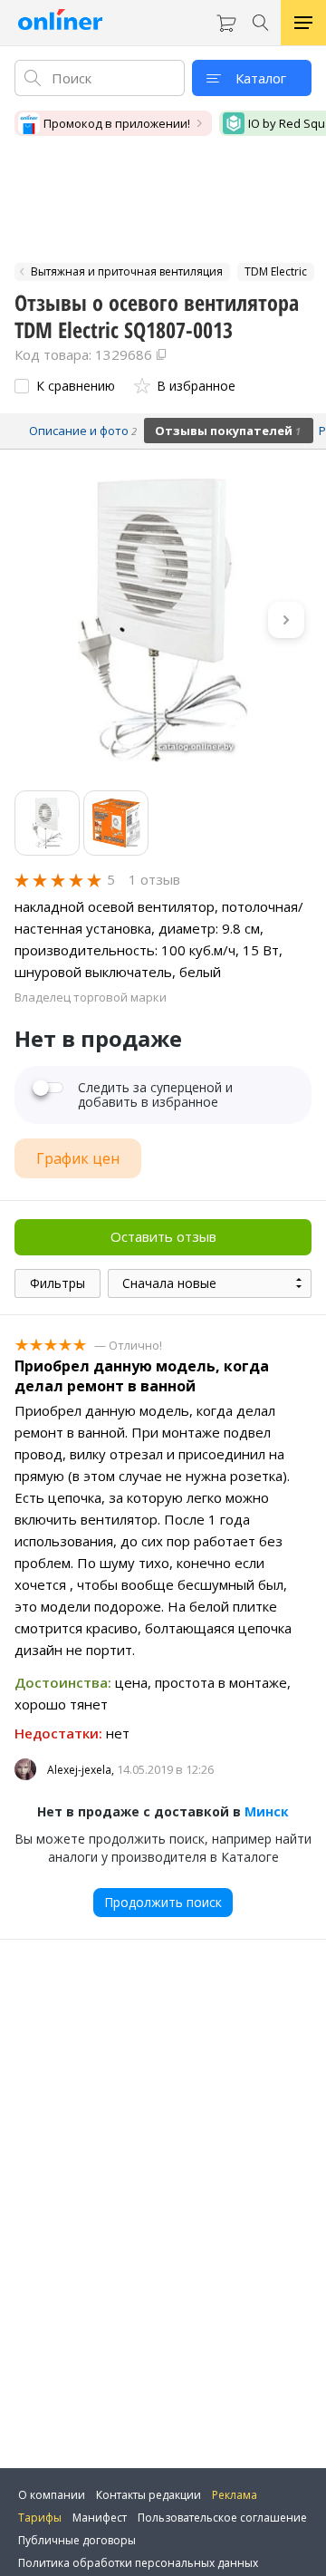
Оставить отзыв (163, 1236)
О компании (52, 2495)
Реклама (235, 2495)
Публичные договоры (77, 2540)
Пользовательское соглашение (222, 2518)
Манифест (100, 2518)
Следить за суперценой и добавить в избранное (155, 1095)
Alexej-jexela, (81, 1770)
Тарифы (40, 2518)
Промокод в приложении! (117, 123)
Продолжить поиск (163, 1902)
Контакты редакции (149, 2495)
